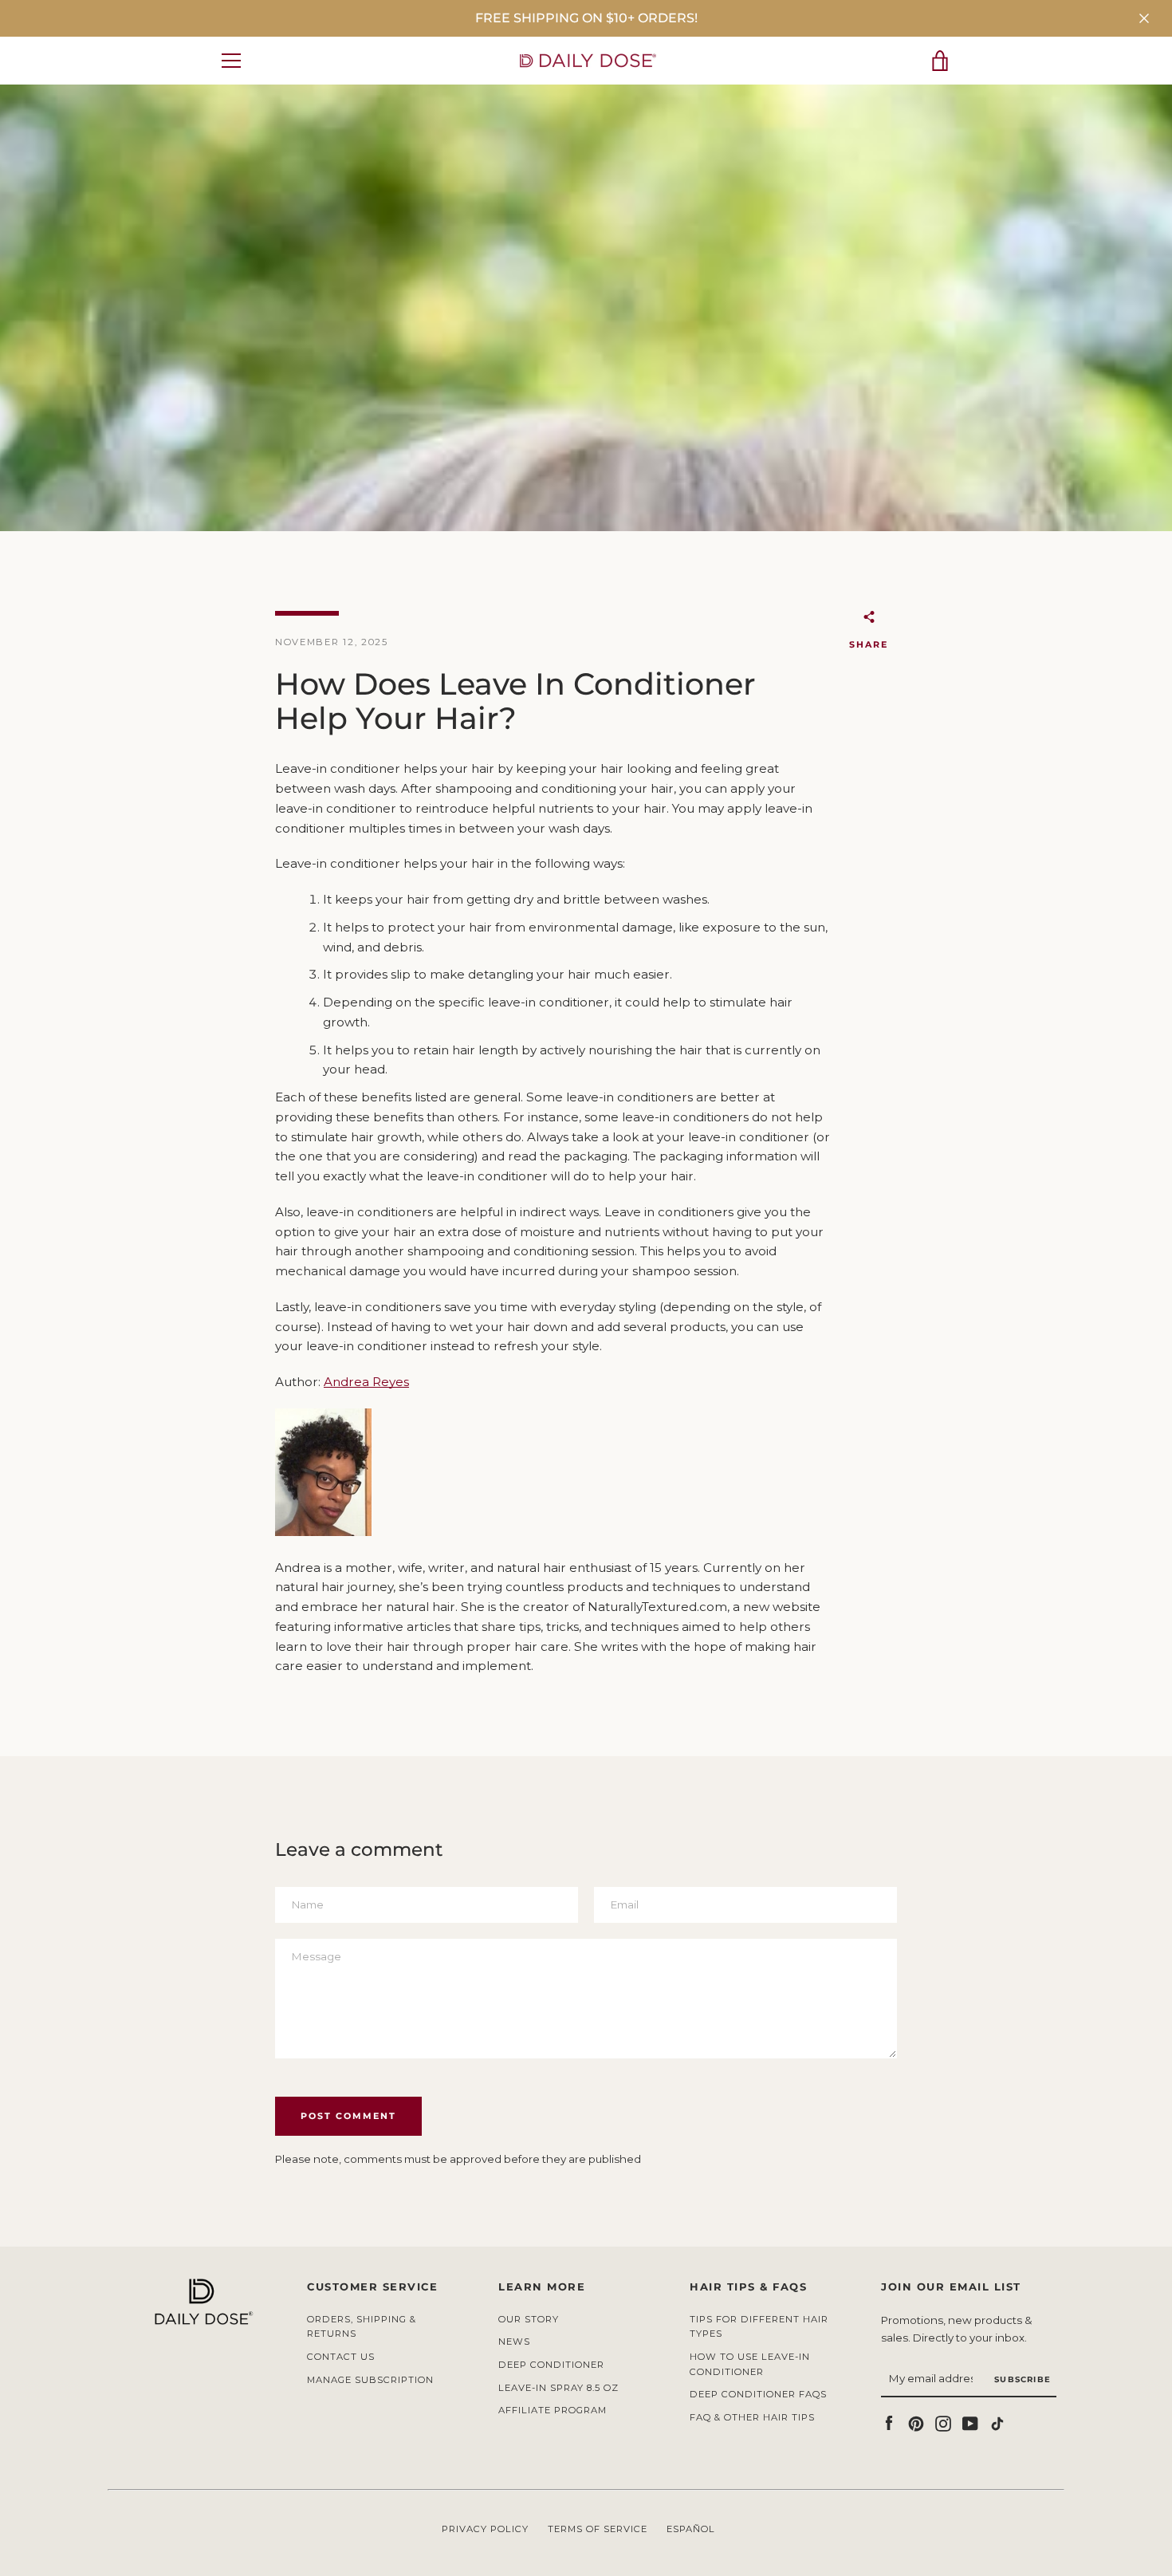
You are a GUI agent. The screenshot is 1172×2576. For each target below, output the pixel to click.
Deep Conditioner (551, 2365)
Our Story (529, 2319)
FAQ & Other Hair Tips (752, 2417)
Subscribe (1023, 2379)
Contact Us (341, 2357)
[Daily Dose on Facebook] (889, 2422)
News (514, 2342)
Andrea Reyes (366, 1382)
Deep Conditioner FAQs (758, 2394)
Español (691, 2529)
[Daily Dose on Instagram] (943, 2422)
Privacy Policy (485, 2529)
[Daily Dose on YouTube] (970, 2422)
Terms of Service (598, 2529)
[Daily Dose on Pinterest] (916, 2422)
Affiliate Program (553, 2410)
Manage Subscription (370, 2380)
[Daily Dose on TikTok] (997, 2422)
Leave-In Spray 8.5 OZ (558, 2388)
